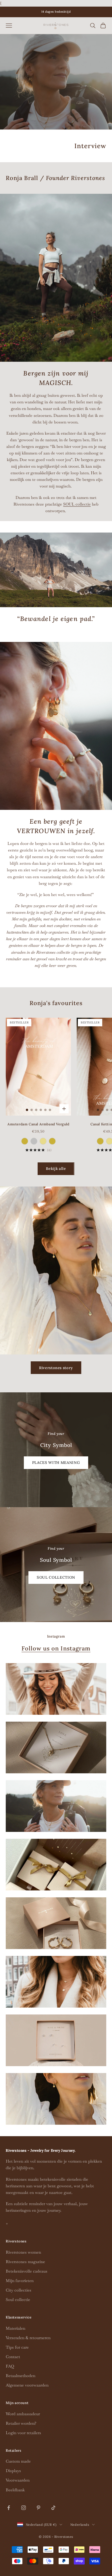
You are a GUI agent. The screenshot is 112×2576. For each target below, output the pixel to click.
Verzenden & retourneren (28, 2338)
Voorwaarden (18, 2480)
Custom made (18, 2461)
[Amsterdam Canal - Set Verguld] (52, 1141)
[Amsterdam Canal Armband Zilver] (34, 1141)
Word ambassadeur (23, 2414)
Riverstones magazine (25, 2262)
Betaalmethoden (21, 2376)
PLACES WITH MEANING (56, 1463)
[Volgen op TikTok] (53, 2508)
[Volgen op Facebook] (9, 2508)
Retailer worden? (21, 2423)
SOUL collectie (77, 504)
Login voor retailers (23, 2433)
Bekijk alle (56, 1169)
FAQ (10, 2366)
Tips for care (17, 2347)
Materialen (16, 2328)
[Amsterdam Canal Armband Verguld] (25, 1141)
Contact (13, 2357)
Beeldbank (15, 2490)
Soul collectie (18, 2300)
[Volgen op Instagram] (24, 2508)
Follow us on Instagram (56, 1648)
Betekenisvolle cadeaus (27, 2271)
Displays (13, 2471)
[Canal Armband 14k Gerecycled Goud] (43, 1141)
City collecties (19, 2290)
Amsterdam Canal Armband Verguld (38, 1124)
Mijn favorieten (20, 2281)
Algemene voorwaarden (27, 2385)
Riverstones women (23, 2252)
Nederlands (80, 2525)
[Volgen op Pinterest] (38, 2508)
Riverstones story (56, 1368)
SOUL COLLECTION (56, 1577)
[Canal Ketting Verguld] (100, 1141)
